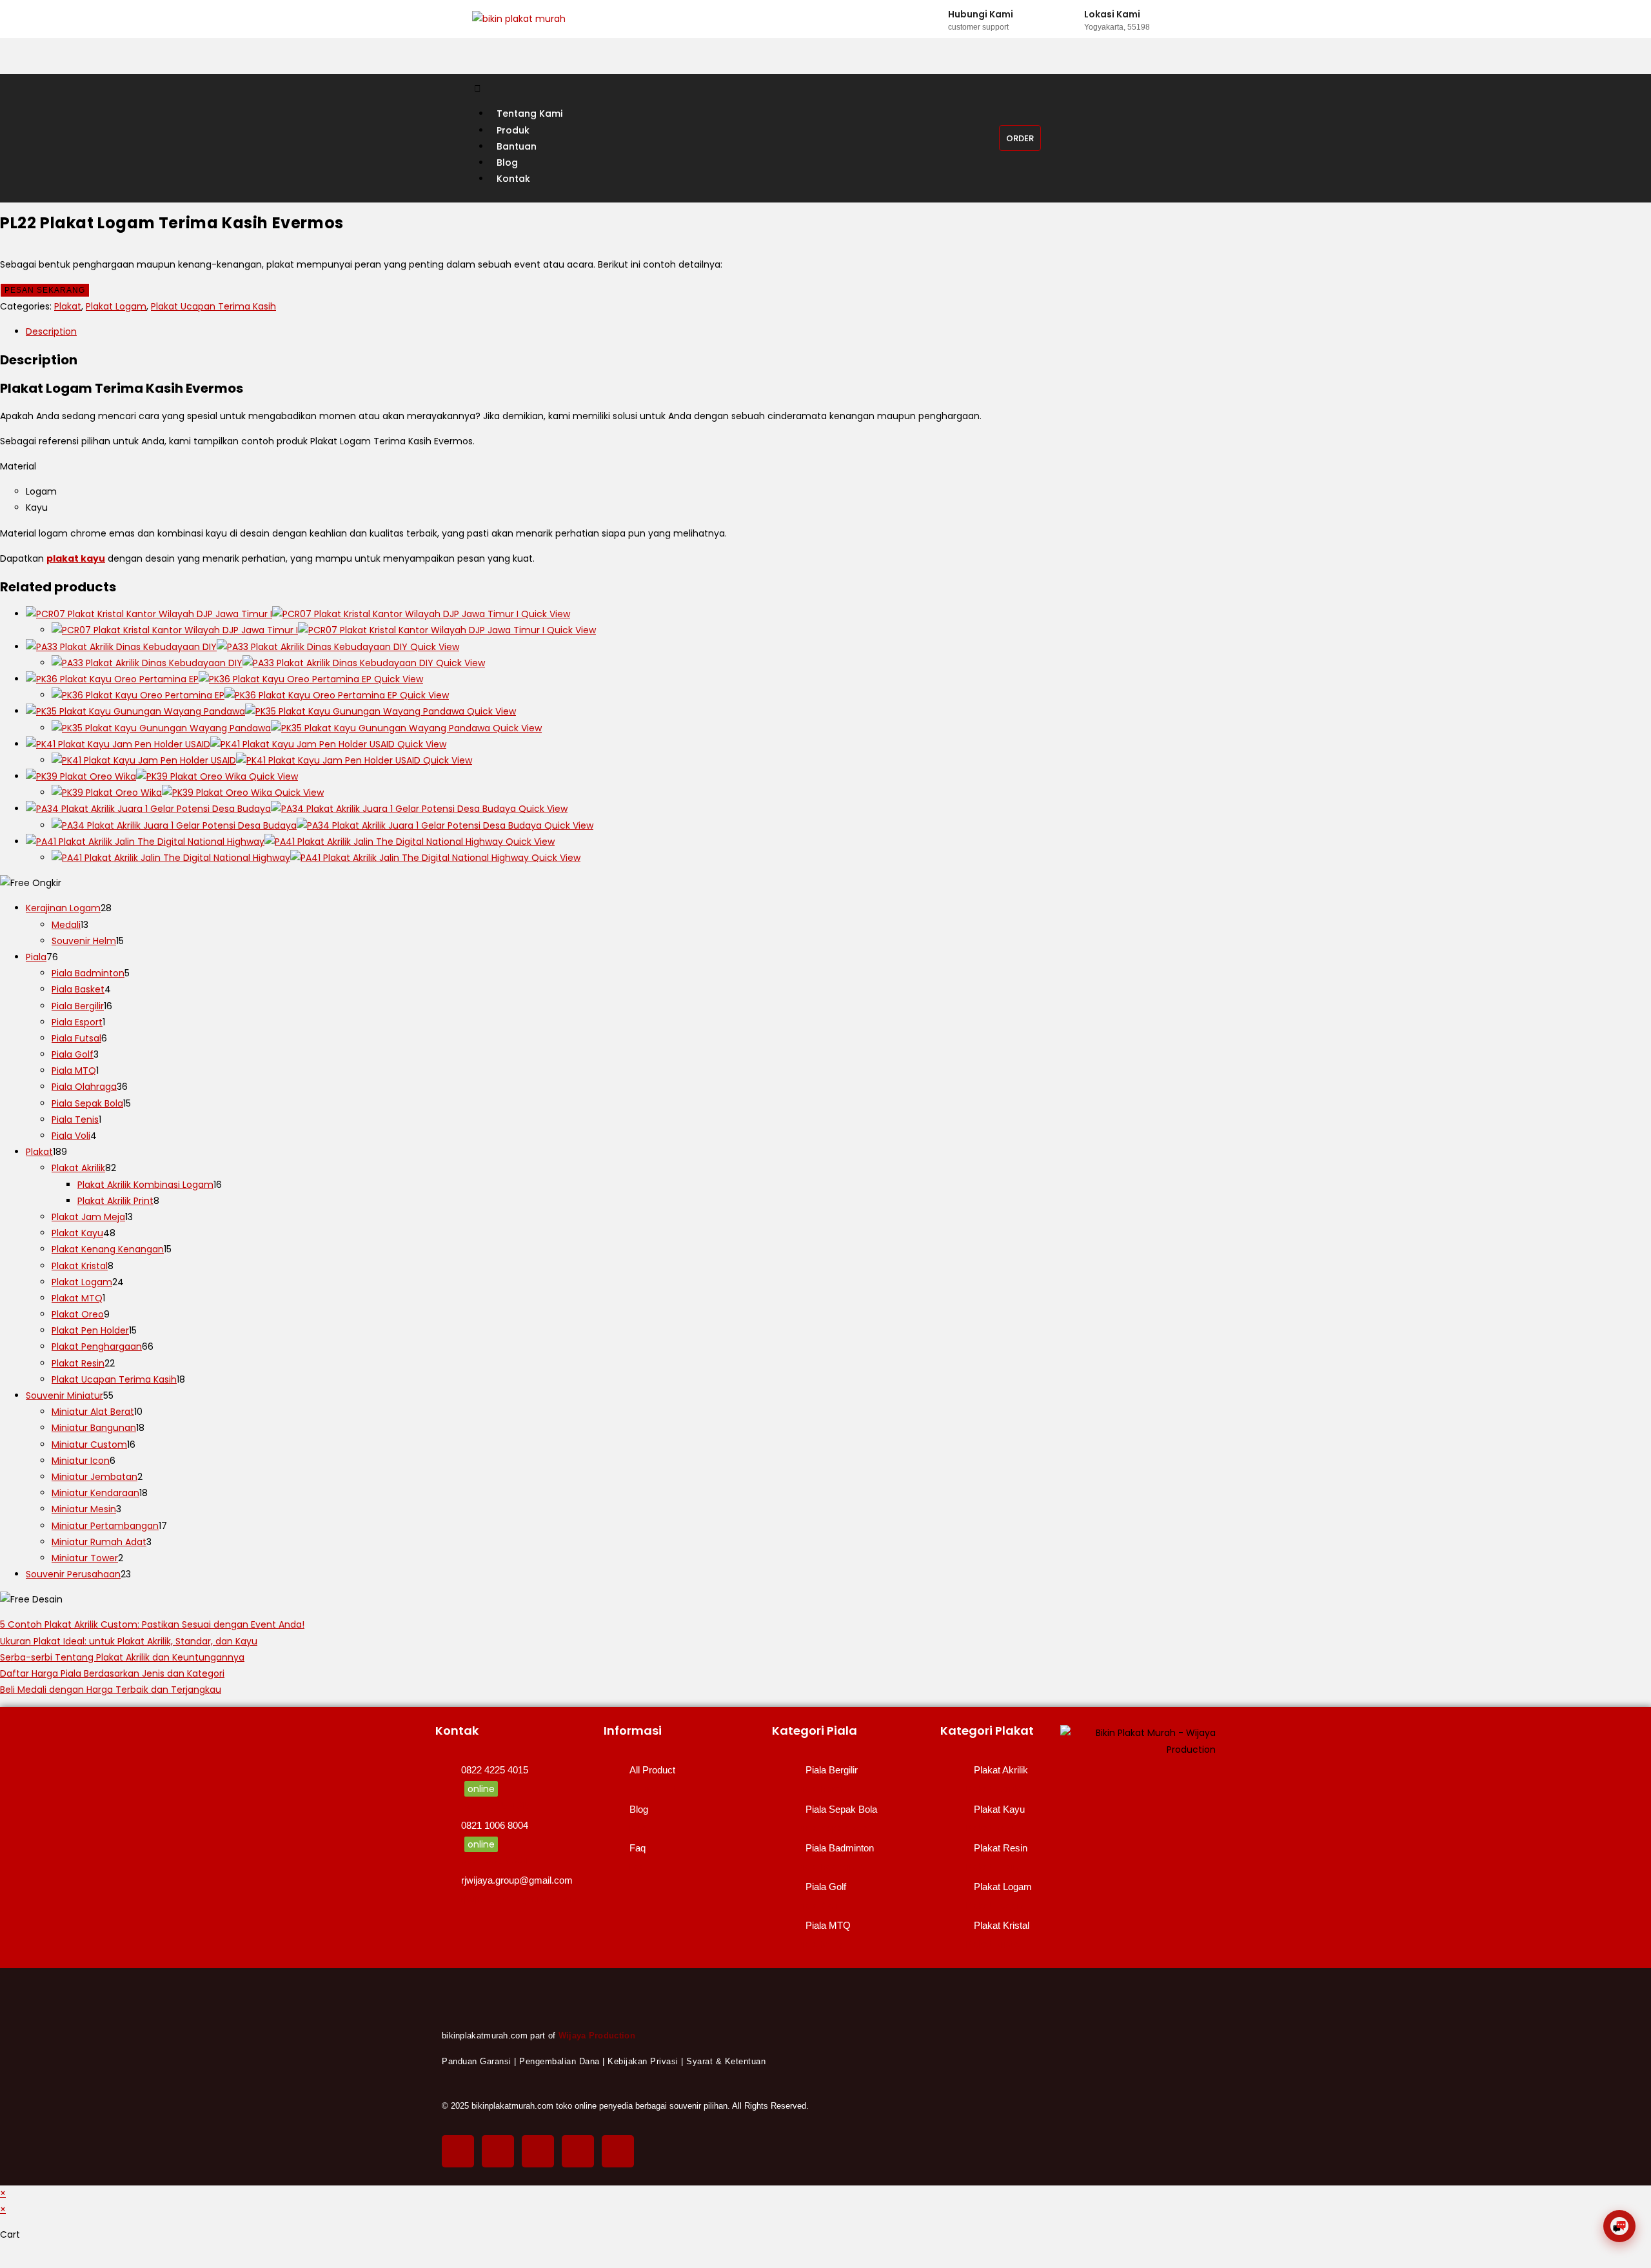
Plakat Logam (116, 306)
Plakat (68, 306)
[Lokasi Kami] (1072, 19)
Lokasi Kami (1112, 14)
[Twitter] (498, 2151)
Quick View (544, 614)
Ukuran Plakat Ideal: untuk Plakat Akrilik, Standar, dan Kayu (129, 1641)
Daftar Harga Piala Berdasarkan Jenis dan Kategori (112, 1673)
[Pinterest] (578, 2151)
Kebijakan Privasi (643, 2061)
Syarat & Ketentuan (726, 2061)
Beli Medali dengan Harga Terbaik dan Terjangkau (111, 1690)
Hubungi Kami (981, 14)
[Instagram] (538, 2151)
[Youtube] (618, 2151)
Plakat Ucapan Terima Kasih (213, 306)
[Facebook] (458, 2151)
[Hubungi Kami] (936, 19)
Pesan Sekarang (45, 290)
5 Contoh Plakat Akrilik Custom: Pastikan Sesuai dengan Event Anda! (152, 1624)
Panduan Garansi (477, 2061)
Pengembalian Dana (559, 2061)
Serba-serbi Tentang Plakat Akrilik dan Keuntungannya (122, 1657)
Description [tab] (51, 331)
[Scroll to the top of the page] (4, 2260)
